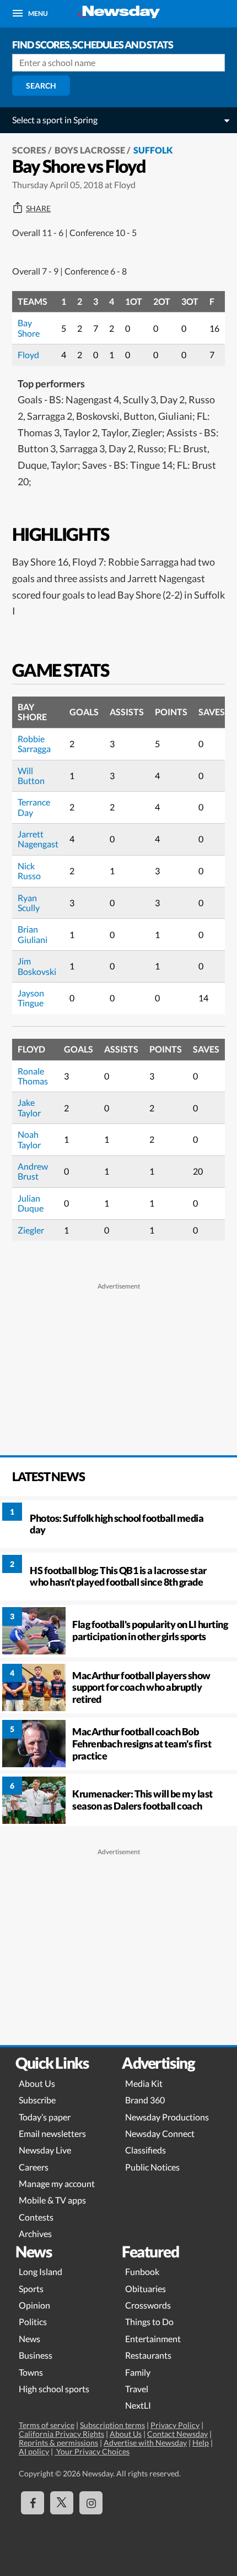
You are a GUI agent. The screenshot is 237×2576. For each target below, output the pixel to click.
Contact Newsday (177, 2434)
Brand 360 (145, 2100)
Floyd (28, 355)
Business (36, 2355)
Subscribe (37, 2100)
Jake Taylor (29, 1107)
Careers (34, 2167)
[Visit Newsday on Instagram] (91, 2503)
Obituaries (146, 2289)
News (29, 2339)
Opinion (34, 2305)
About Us (37, 2083)
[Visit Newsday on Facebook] (33, 2503)
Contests (36, 2217)
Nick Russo (29, 871)
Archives (35, 2234)
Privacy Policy (175, 2425)
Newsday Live (45, 2150)
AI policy (34, 2451)
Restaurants (148, 2355)
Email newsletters (52, 2133)
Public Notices (152, 2167)
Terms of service (47, 2425)
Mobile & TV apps (52, 2200)
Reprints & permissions (58, 2443)
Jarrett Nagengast (38, 839)
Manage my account (57, 2183)
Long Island (41, 2271)
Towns (31, 2372)
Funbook (142, 2271)
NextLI (138, 2405)
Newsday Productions (167, 2117)
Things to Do (149, 2322)
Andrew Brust (33, 1171)
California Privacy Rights (61, 2434)
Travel (137, 2389)
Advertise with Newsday (145, 2443)
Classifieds (146, 2150)
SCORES (29, 150)
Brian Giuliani (33, 934)
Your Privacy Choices (92, 2451)
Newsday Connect (160, 2133)
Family (138, 2372)
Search (41, 86)
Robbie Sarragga (34, 744)
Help (201, 2443)
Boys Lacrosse (90, 150)
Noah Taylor (29, 1139)
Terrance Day (34, 807)
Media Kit (144, 2083)
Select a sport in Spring (55, 120)
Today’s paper (45, 2117)
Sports (31, 2289)
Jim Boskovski (37, 966)
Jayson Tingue (31, 998)
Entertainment (153, 2339)
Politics (33, 2322)
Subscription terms (112, 2425)
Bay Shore (29, 328)
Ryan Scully (29, 903)
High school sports (54, 2389)
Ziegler (31, 1230)
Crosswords (148, 2305)
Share (38, 209)
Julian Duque (31, 1203)
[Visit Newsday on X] (62, 2503)
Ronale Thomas (33, 1076)
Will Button (31, 775)
